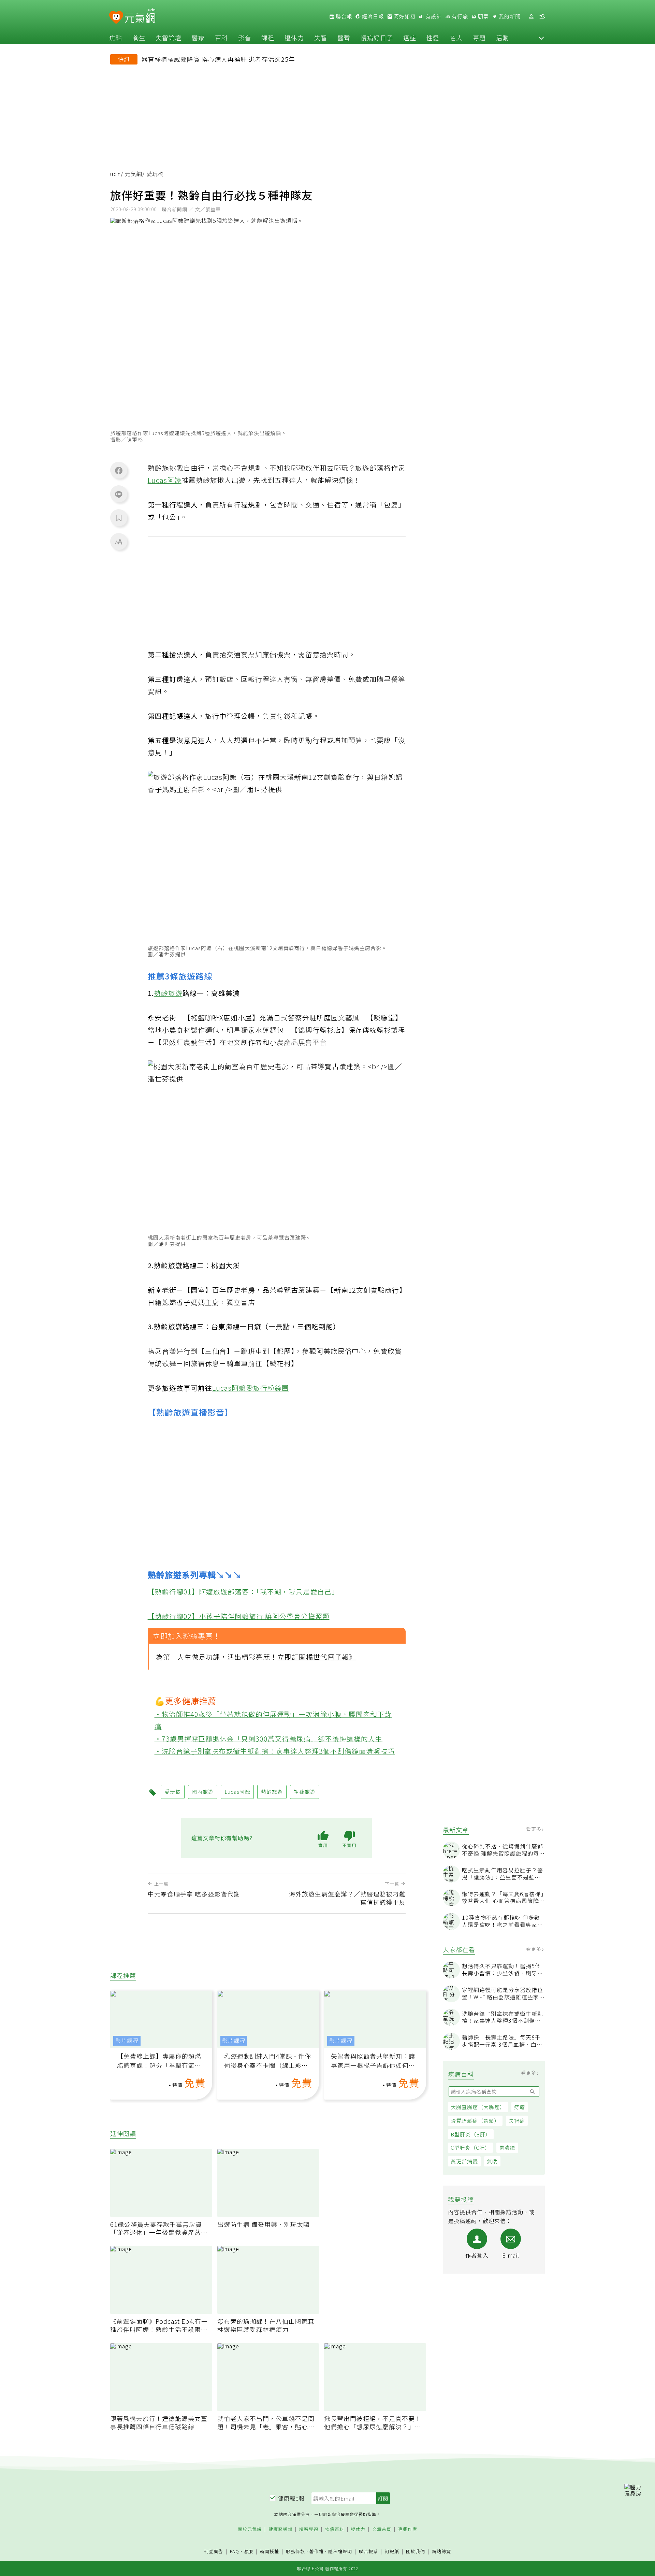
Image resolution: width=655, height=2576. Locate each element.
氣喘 (492, 2161)
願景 (483, 16)
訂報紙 (392, 2552)
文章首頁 (382, 2529)
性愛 (433, 38)
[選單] (542, 17)
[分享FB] (119, 470)
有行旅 (459, 16)
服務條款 (295, 2551)
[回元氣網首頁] (140, 16)
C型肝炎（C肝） (470, 2148)
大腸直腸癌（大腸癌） (478, 2107)
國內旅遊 (203, 1792)
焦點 (116, 38)
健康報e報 (291, 2498)
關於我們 (416, 2552)
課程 (268, 38)
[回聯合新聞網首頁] (116, 18)
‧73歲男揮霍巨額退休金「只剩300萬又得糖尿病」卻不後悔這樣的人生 (269, 1739)
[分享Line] (119, 494)
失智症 (517, 2121)
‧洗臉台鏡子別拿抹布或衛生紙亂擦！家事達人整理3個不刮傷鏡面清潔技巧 (275, 1751)
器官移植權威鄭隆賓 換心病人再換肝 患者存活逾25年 (218, 59)
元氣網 (134, 174)
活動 (503, 38)
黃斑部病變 (464, 2161)
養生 (139, 38)
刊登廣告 (214, 2552)
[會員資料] (531, 17)
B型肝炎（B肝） (471, 2134)
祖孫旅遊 (305, 1792)
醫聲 (344, 38)
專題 (479, 38)
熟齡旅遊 (168, 993)
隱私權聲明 (340, 2551)
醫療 (198, 38)
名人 (456, 38)
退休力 (294, 38)
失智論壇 (169, 38)
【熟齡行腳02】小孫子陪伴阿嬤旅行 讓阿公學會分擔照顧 (239, 1616)
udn (115, 174)
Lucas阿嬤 (165, 480)
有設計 (433, 16)
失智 (321, 38)
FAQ (235, 2551)
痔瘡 (520, 2107)
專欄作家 (408, 2529)
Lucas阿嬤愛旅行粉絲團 (251, 1388)
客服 (248, 2551)
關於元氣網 (250, 2529)
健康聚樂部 (280, 2529)
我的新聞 (509, 16)
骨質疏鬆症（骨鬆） (475, 2121)
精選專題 (309, 2529)
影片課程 (127, 2041)
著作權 (317, 2551)
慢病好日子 (377, 38)
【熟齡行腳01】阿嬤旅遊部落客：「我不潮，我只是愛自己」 (243, 1592)
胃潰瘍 (507, 2148)
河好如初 (404, 16)
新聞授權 (270, 2552)
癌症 (410, 38)
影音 (245, 38)
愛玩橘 (173, 1792)
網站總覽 (441, 2552)
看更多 (534, 1829)
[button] (541, 38)
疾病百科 (335, 2529)
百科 (221, 38)
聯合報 (343, 16)
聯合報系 (368, 2552)
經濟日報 (372, 16)
